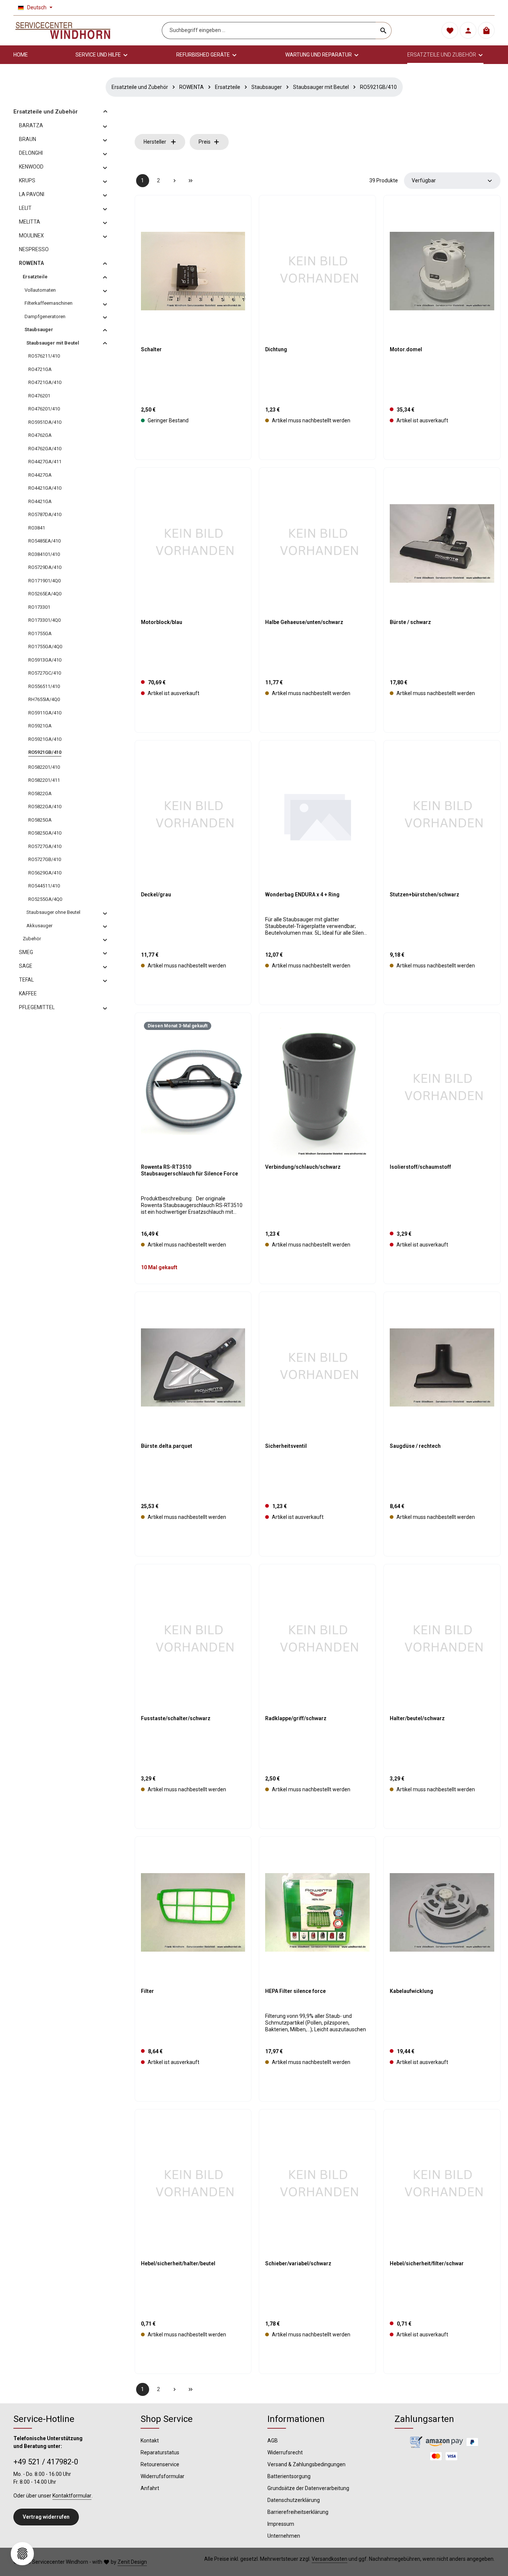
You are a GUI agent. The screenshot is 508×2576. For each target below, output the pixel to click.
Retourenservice (160, 2464)
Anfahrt (150, 2488)
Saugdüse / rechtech (415, 1446)
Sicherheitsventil (286, 1446)
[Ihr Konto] (468, 31)
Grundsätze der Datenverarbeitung (308, 2488)
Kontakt (150, 2441)
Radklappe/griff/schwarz (296, 1718)
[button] (105, 111)
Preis (205, 142)
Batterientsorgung (289, 2476)
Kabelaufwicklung (411, 1991)
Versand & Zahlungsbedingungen (306, 2464)
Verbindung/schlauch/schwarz (303, 1167)
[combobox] (269, 31)
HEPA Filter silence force (295, 1991)
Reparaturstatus (160, 2452)
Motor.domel (406, 349)
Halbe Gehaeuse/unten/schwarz (304, 622)
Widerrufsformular (163, 2476)
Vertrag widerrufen (46, 2517)
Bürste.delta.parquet (167, 1446)
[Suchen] (384, 31)
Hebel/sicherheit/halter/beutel (178, 2263)
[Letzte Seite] (191, 181)
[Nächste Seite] (175, 181)
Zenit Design (132, 2562)
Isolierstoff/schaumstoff (420, 1167)
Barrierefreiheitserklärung (298, 2512)
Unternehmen (284, 2536)
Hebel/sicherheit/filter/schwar (427, 2263)
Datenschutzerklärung (294, 2500)
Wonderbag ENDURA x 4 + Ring (302, 895)
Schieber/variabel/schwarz (298, 2263)
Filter (147, 1991)
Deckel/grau (156, 895)
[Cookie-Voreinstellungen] (22, 2554)
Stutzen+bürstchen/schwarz (425, 895)
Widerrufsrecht (285, 2452)
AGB (273, 2441)
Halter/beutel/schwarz (417, 1718)
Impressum (281, 2524)
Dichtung (276, 349)
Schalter (151, 349)
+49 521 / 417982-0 (46, 2462)
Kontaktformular (72, 2496)
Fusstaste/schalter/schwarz (176, 1718)
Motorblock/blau (162, 622)
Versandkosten (329, 2559)
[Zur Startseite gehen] (63, 31)
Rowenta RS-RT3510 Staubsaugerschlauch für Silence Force (189, 1170)
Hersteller (155, 142)
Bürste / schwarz (410, 622)
